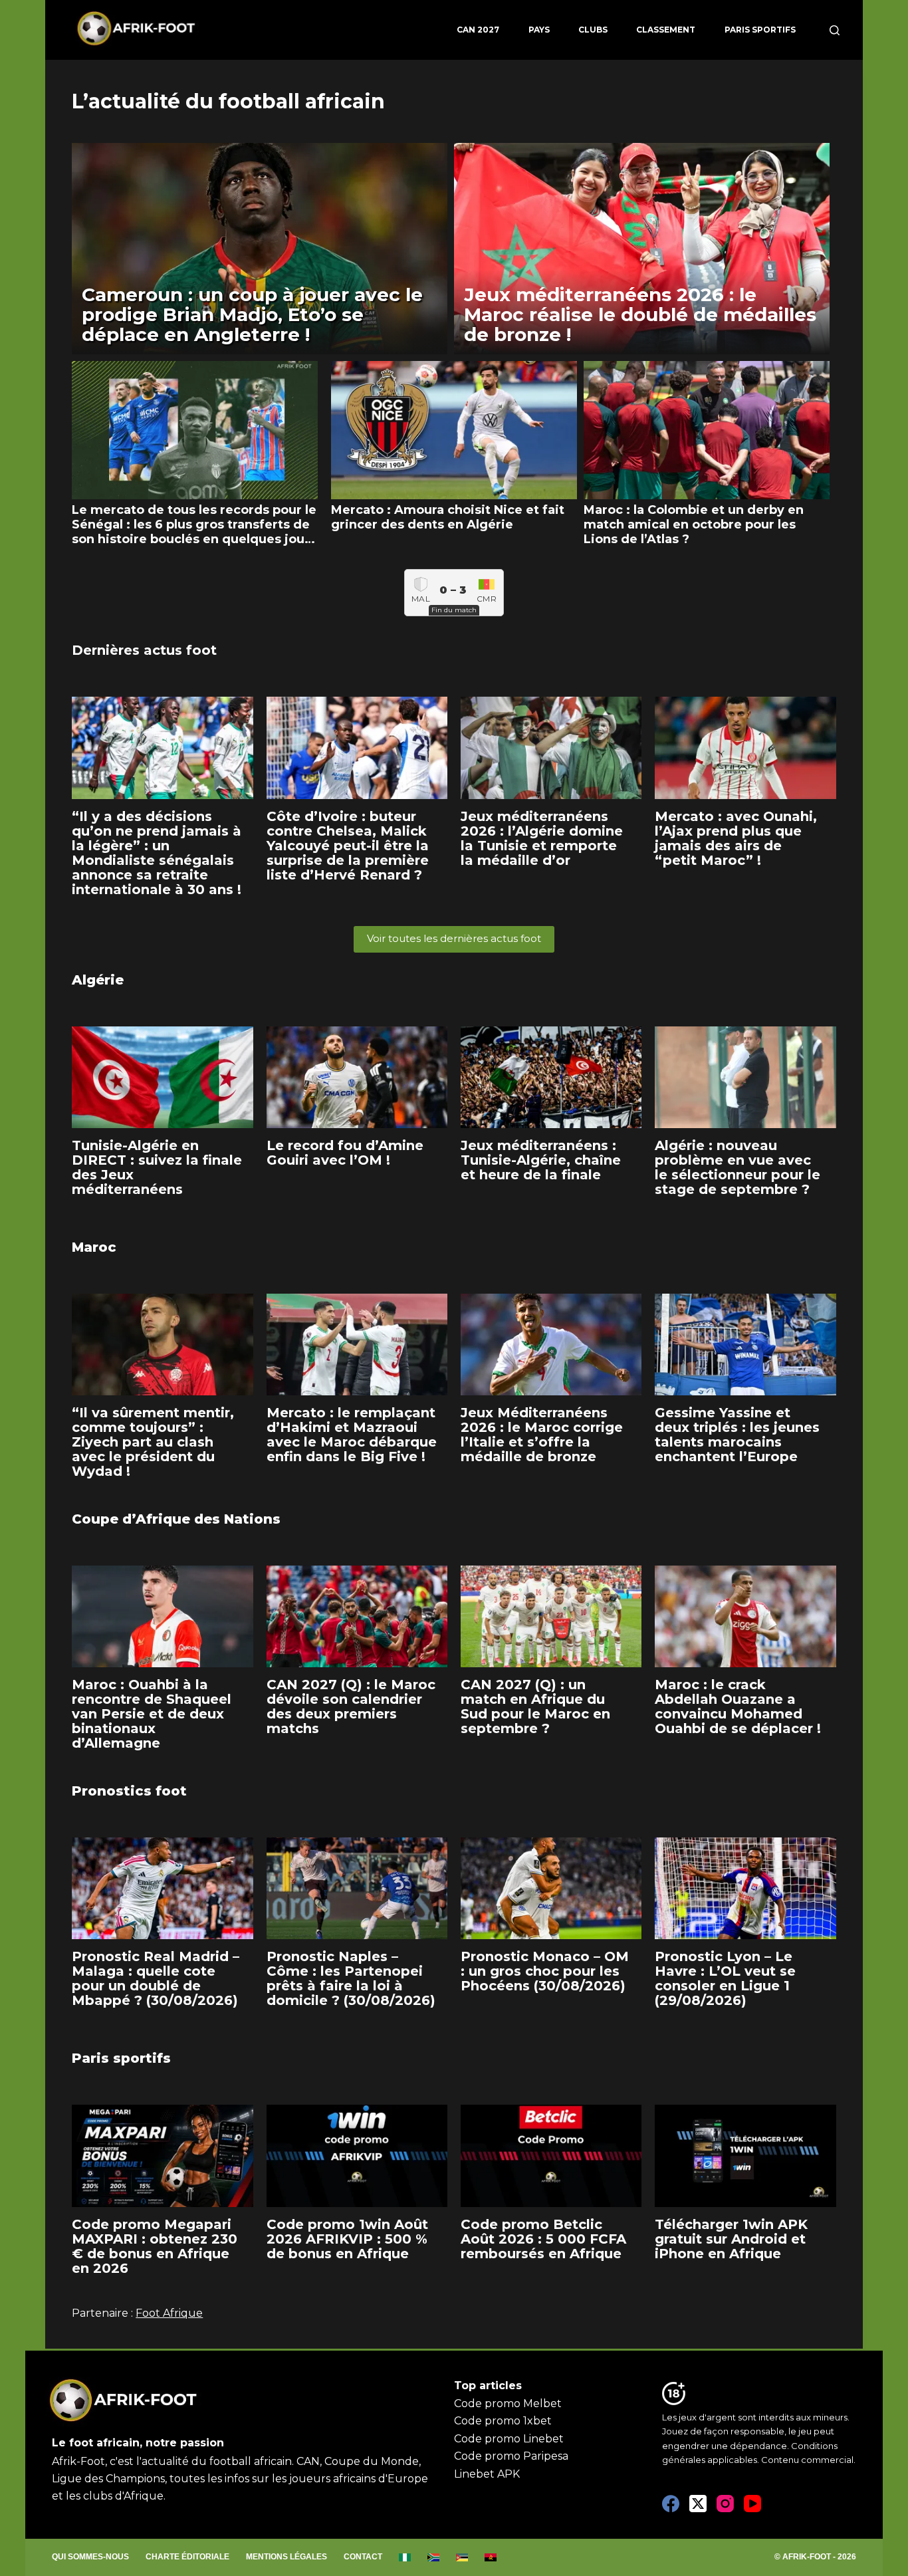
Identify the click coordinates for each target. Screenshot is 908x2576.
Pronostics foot (129, 1791)
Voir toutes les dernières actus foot (454, 938)
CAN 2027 (478, 30)
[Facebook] (671, 2504)
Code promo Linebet (509, 2439)
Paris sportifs (760, 30)
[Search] (835, 30)
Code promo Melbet (508, 2403)
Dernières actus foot (144, 650)
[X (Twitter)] (698, 2504)
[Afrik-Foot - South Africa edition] (434, 2557)
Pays (539, 30)
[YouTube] (752, 2504)
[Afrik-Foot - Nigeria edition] (405, 2557)
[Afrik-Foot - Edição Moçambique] (462, 2557)
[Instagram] (725, 2504)
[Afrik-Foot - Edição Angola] (491, 2557)
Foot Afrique (169, 2313)
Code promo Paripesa (511, 2456)
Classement (666, 30)
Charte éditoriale (187, 2557)
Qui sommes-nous (90, 2557)
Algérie (98, 980)
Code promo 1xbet (503, 2421)
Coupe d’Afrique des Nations (176, 1519)
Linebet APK (487, 2474)
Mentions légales (286, 2557)
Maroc (94, 1247)
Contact (363, 2557)
